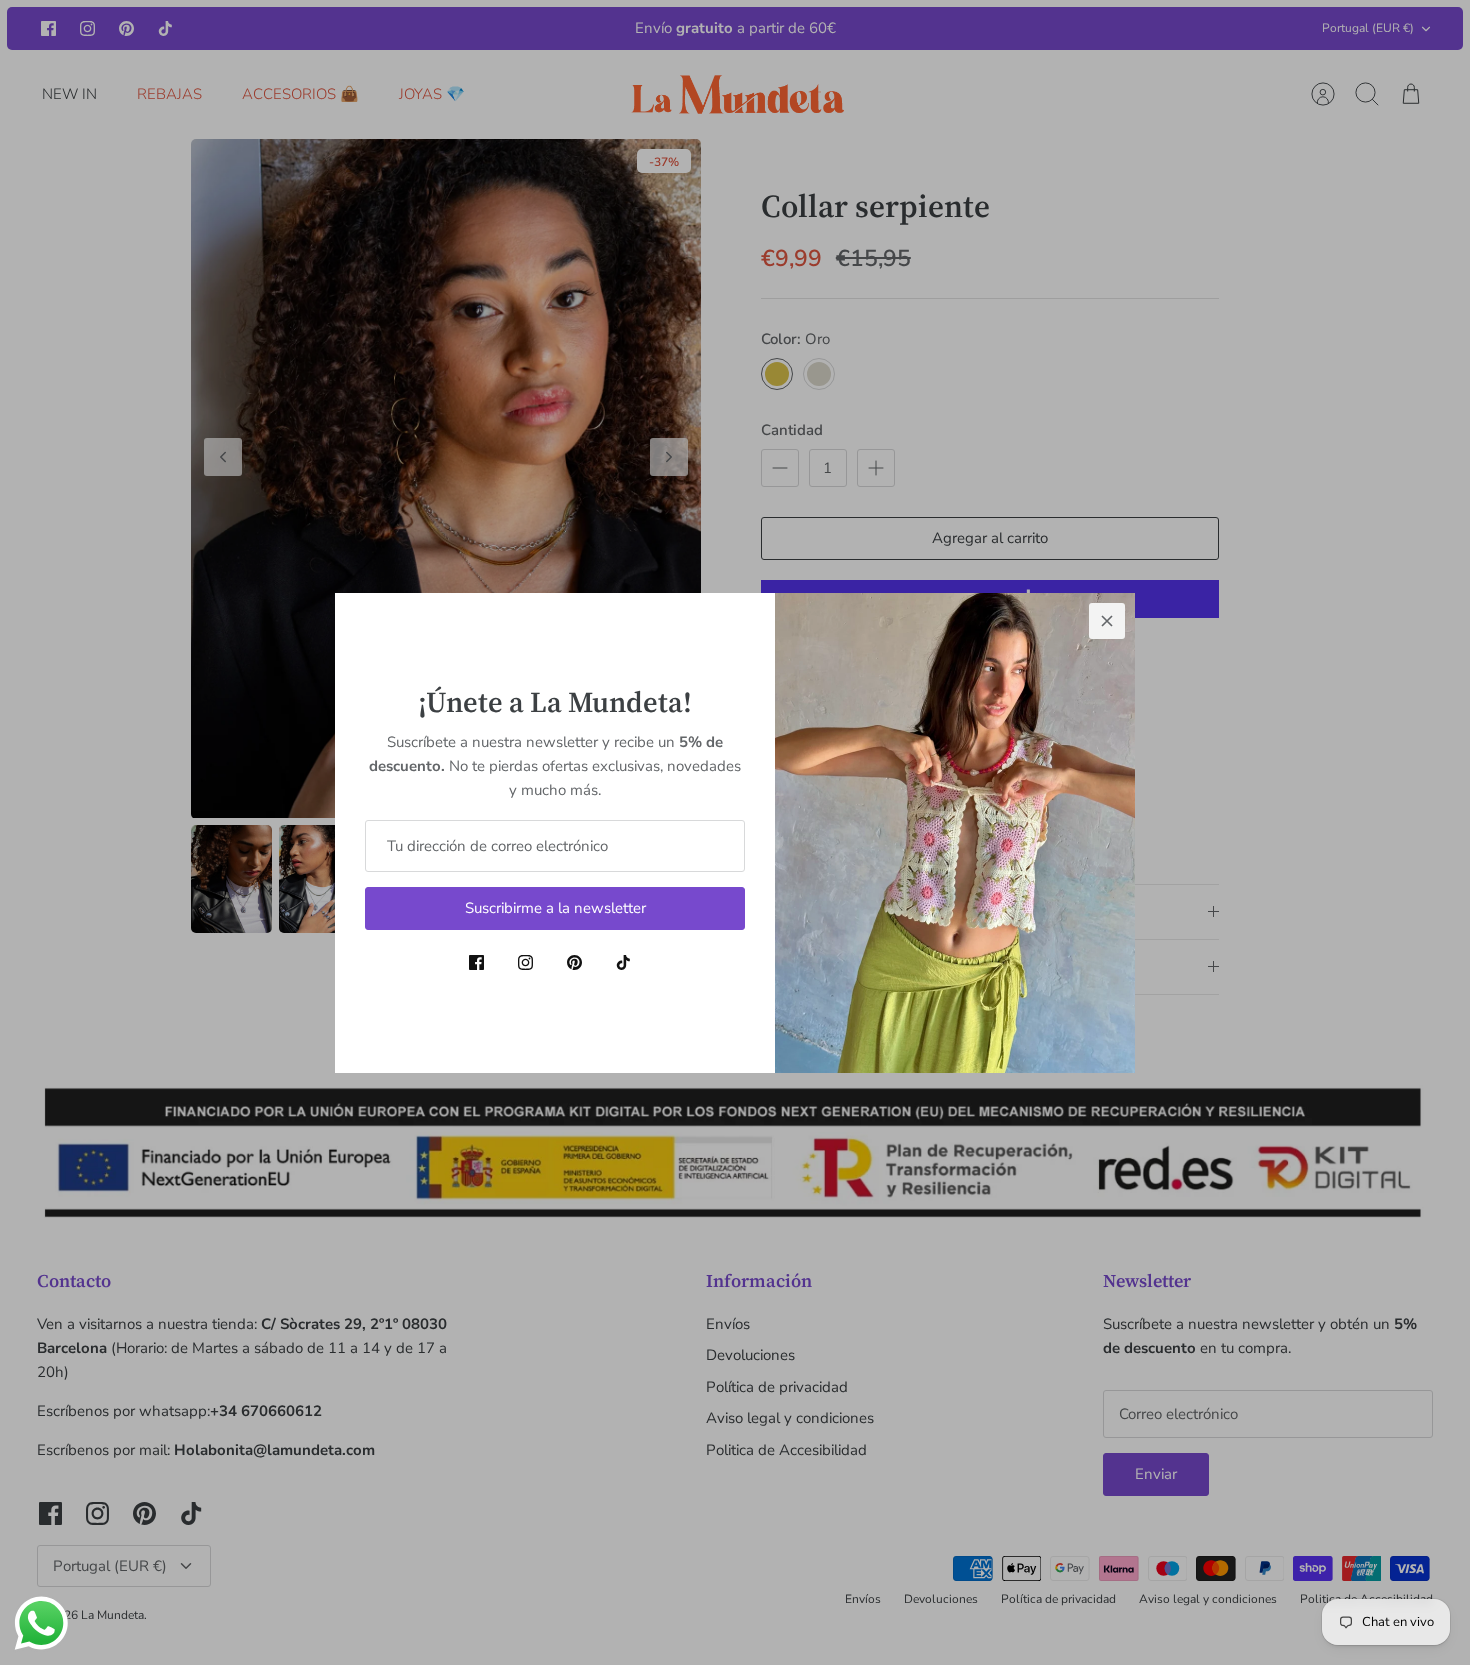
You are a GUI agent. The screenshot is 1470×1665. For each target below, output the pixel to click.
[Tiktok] (623, 962)
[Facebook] (476, 962)
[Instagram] (525, 962)
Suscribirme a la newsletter (555, 908)
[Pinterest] (574, 962)
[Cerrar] (1107, 621)
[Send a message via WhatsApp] (41, 1623)
